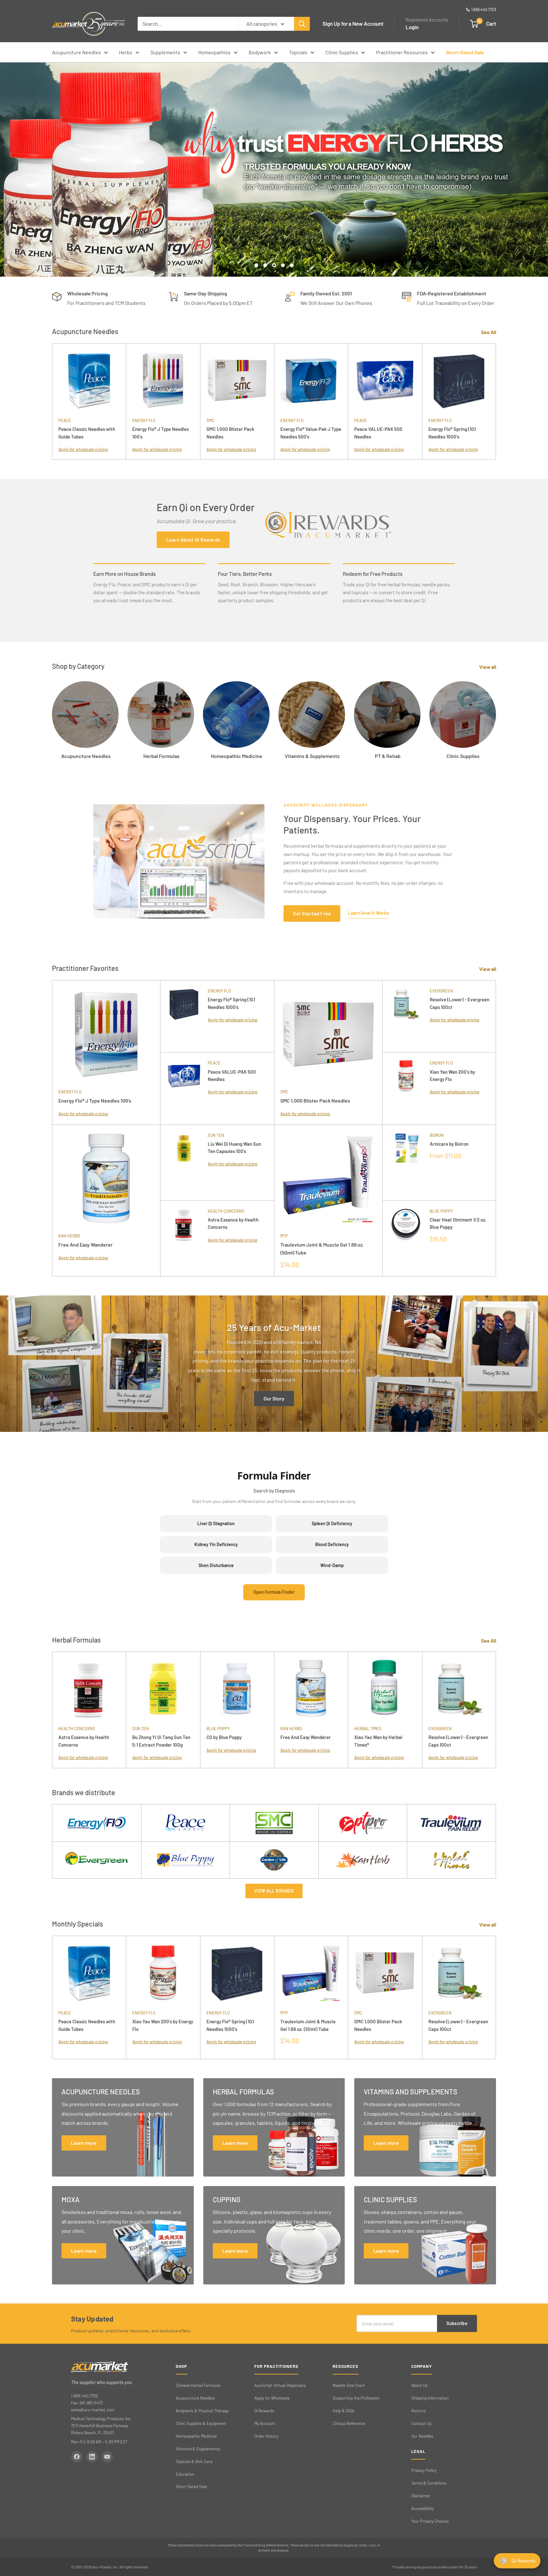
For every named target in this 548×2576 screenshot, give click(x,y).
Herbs (126, 52)
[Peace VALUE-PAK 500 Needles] (385, 380)
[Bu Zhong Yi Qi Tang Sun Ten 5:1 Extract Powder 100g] (163, 1688)
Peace (65, 420)
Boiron (437, 1135)
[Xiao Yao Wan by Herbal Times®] (385, 1688)
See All (489, 332)
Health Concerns (226, 1211)
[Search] (302, 24)
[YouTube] (107, 2457)
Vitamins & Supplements (198, 2449)
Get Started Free (312, 913)
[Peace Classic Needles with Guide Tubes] (89, 380)
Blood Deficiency (332, 1544)
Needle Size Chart (349, 2385)
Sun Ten (216, 1135)
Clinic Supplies (342, 52)
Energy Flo (144, 420)
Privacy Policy (424, 2470)
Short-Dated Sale (465, 52)
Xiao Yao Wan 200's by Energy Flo (452, 1075)
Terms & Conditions (429, 2483)
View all (488, 667)
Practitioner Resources (402, 52)
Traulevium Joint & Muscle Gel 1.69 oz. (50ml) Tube (322, 1248)
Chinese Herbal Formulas (198, 2385)
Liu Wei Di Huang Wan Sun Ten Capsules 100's (234, 1147)
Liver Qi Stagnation (216, 1523)
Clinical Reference (349, 2423)
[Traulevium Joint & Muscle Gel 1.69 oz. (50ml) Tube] (328, 1179)
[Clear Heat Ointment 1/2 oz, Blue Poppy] (406, 1238)
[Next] (496, 1997)
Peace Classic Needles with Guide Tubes (87, 433)
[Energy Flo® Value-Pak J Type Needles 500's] (311, 380)
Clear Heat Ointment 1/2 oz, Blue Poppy (458, 1223)
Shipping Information (430, 2398)
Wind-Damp (332, 1565)
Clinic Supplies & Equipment (201, 2423)
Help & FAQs (343, 2411)
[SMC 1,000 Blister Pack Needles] (237, 380)
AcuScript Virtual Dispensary (280, 2385)
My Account (265, 2423)
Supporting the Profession (356, 2398)
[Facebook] (77, 2457)
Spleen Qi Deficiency (332, 1523)
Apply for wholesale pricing (83, 449)
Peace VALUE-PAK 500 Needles (378, 433)
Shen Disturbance (216, 1565)
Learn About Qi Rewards (193, 540)
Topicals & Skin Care (194, 2461)
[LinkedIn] (92, 2457)
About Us (419, 2385)
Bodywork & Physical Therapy (202, 2411)
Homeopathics (214, 52)
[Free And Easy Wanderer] (106, 1179)
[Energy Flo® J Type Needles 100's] (163, 380)
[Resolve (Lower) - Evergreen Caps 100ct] (406, 1016)
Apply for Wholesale (272, 2398)
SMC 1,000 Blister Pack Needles (230, 433)
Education (185, 2474)
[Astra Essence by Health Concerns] (184, 1238)
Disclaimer (421, 2496)
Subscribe (457, 2323)
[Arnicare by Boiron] (406, 1163)
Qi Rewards (264, 2411)
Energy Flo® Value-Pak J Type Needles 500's (311, 433)
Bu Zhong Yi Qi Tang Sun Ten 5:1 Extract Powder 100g (161, 1741)
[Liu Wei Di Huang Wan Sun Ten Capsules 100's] (184, 1163)
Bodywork (260, 52)
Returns (418, 2411)
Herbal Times (368, 1729)
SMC (210, 420)
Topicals (298, 52)
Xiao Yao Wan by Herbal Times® (378, 1741)
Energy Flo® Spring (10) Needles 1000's (452, 433)
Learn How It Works (368, 913)
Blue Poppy (441, 1211)
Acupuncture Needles (76, 52)
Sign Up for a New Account (353, 23)
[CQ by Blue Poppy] (237, 1688)
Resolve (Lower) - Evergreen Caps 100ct (460, 1003)
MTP (284, 1236)
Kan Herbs (69, 1236)
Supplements (165, 52)
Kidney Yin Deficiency (216, 1544)
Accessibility (423, 2508)
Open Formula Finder (274, 1592)
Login (412, 27)
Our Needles (422, 2436)
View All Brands (274, 1891)
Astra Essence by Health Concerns (233, 1223)
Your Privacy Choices (430, 2521)
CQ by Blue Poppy (224, 1737)
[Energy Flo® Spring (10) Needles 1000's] (459, 380)
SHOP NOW (274, 245)
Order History (266, 2436)
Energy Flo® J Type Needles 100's (160, 433)
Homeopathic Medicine (196, 2436)
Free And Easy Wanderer (85, 1245)
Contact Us (421, 2423)
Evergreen (441, 991)
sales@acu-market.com (93, 2410)
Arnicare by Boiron (449, 1144)
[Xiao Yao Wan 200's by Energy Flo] (406, 1088)
